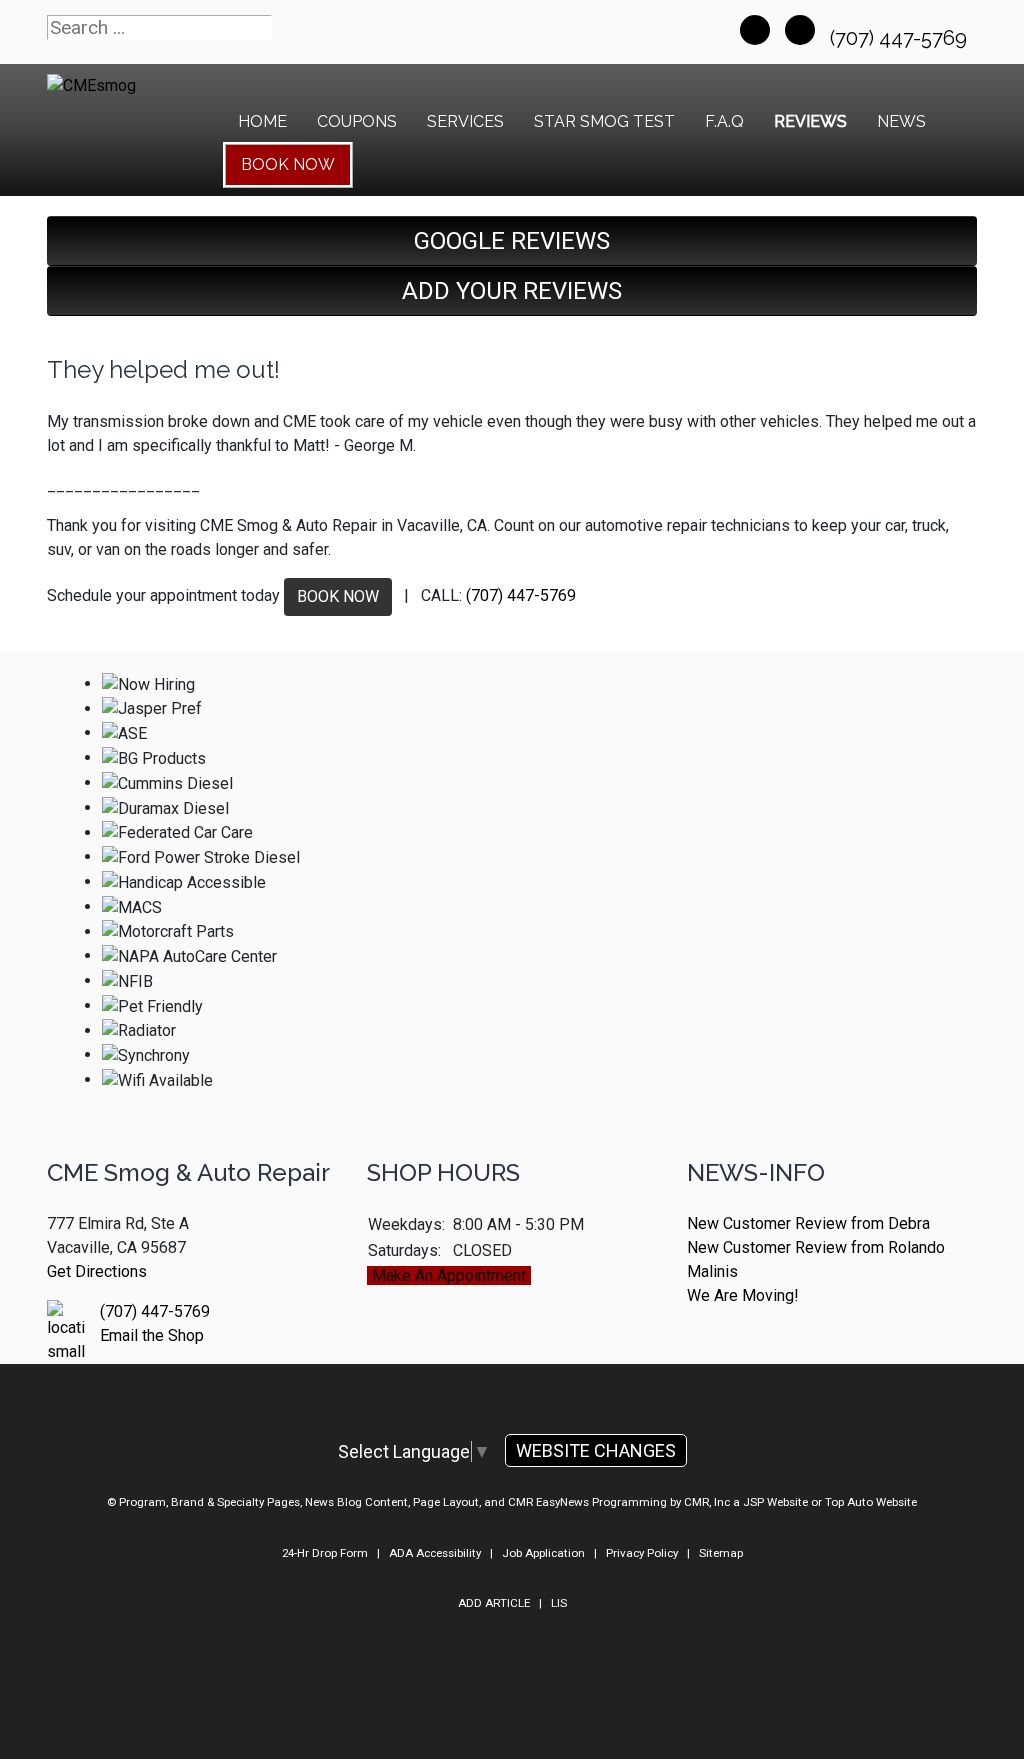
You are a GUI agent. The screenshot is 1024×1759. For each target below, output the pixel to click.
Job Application (543, 1553)
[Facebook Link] (755, 30)
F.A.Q (724, 121)
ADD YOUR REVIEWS (512, 291)
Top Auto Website (871, 1502)
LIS (559, 1603)
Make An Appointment (449, 1275)
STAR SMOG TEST (604, 121)
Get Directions (97, 1271)
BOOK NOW (338, 596)
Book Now (288, 164)
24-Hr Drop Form (325, 1553)
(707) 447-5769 (901, 38)
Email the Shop (152, 1335)
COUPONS (357, 121)
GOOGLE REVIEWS (512, 241)
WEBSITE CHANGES (596, 1450)
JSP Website (775, 1502)
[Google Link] (800, 30)
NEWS (901, 121)
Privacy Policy (642, 1553)
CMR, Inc (707, 1502)
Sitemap (721, 1553)
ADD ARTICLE (494, 1603)
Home (262, 121)
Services (465, 121)
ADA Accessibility (435, 1553)
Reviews (810, 121)
